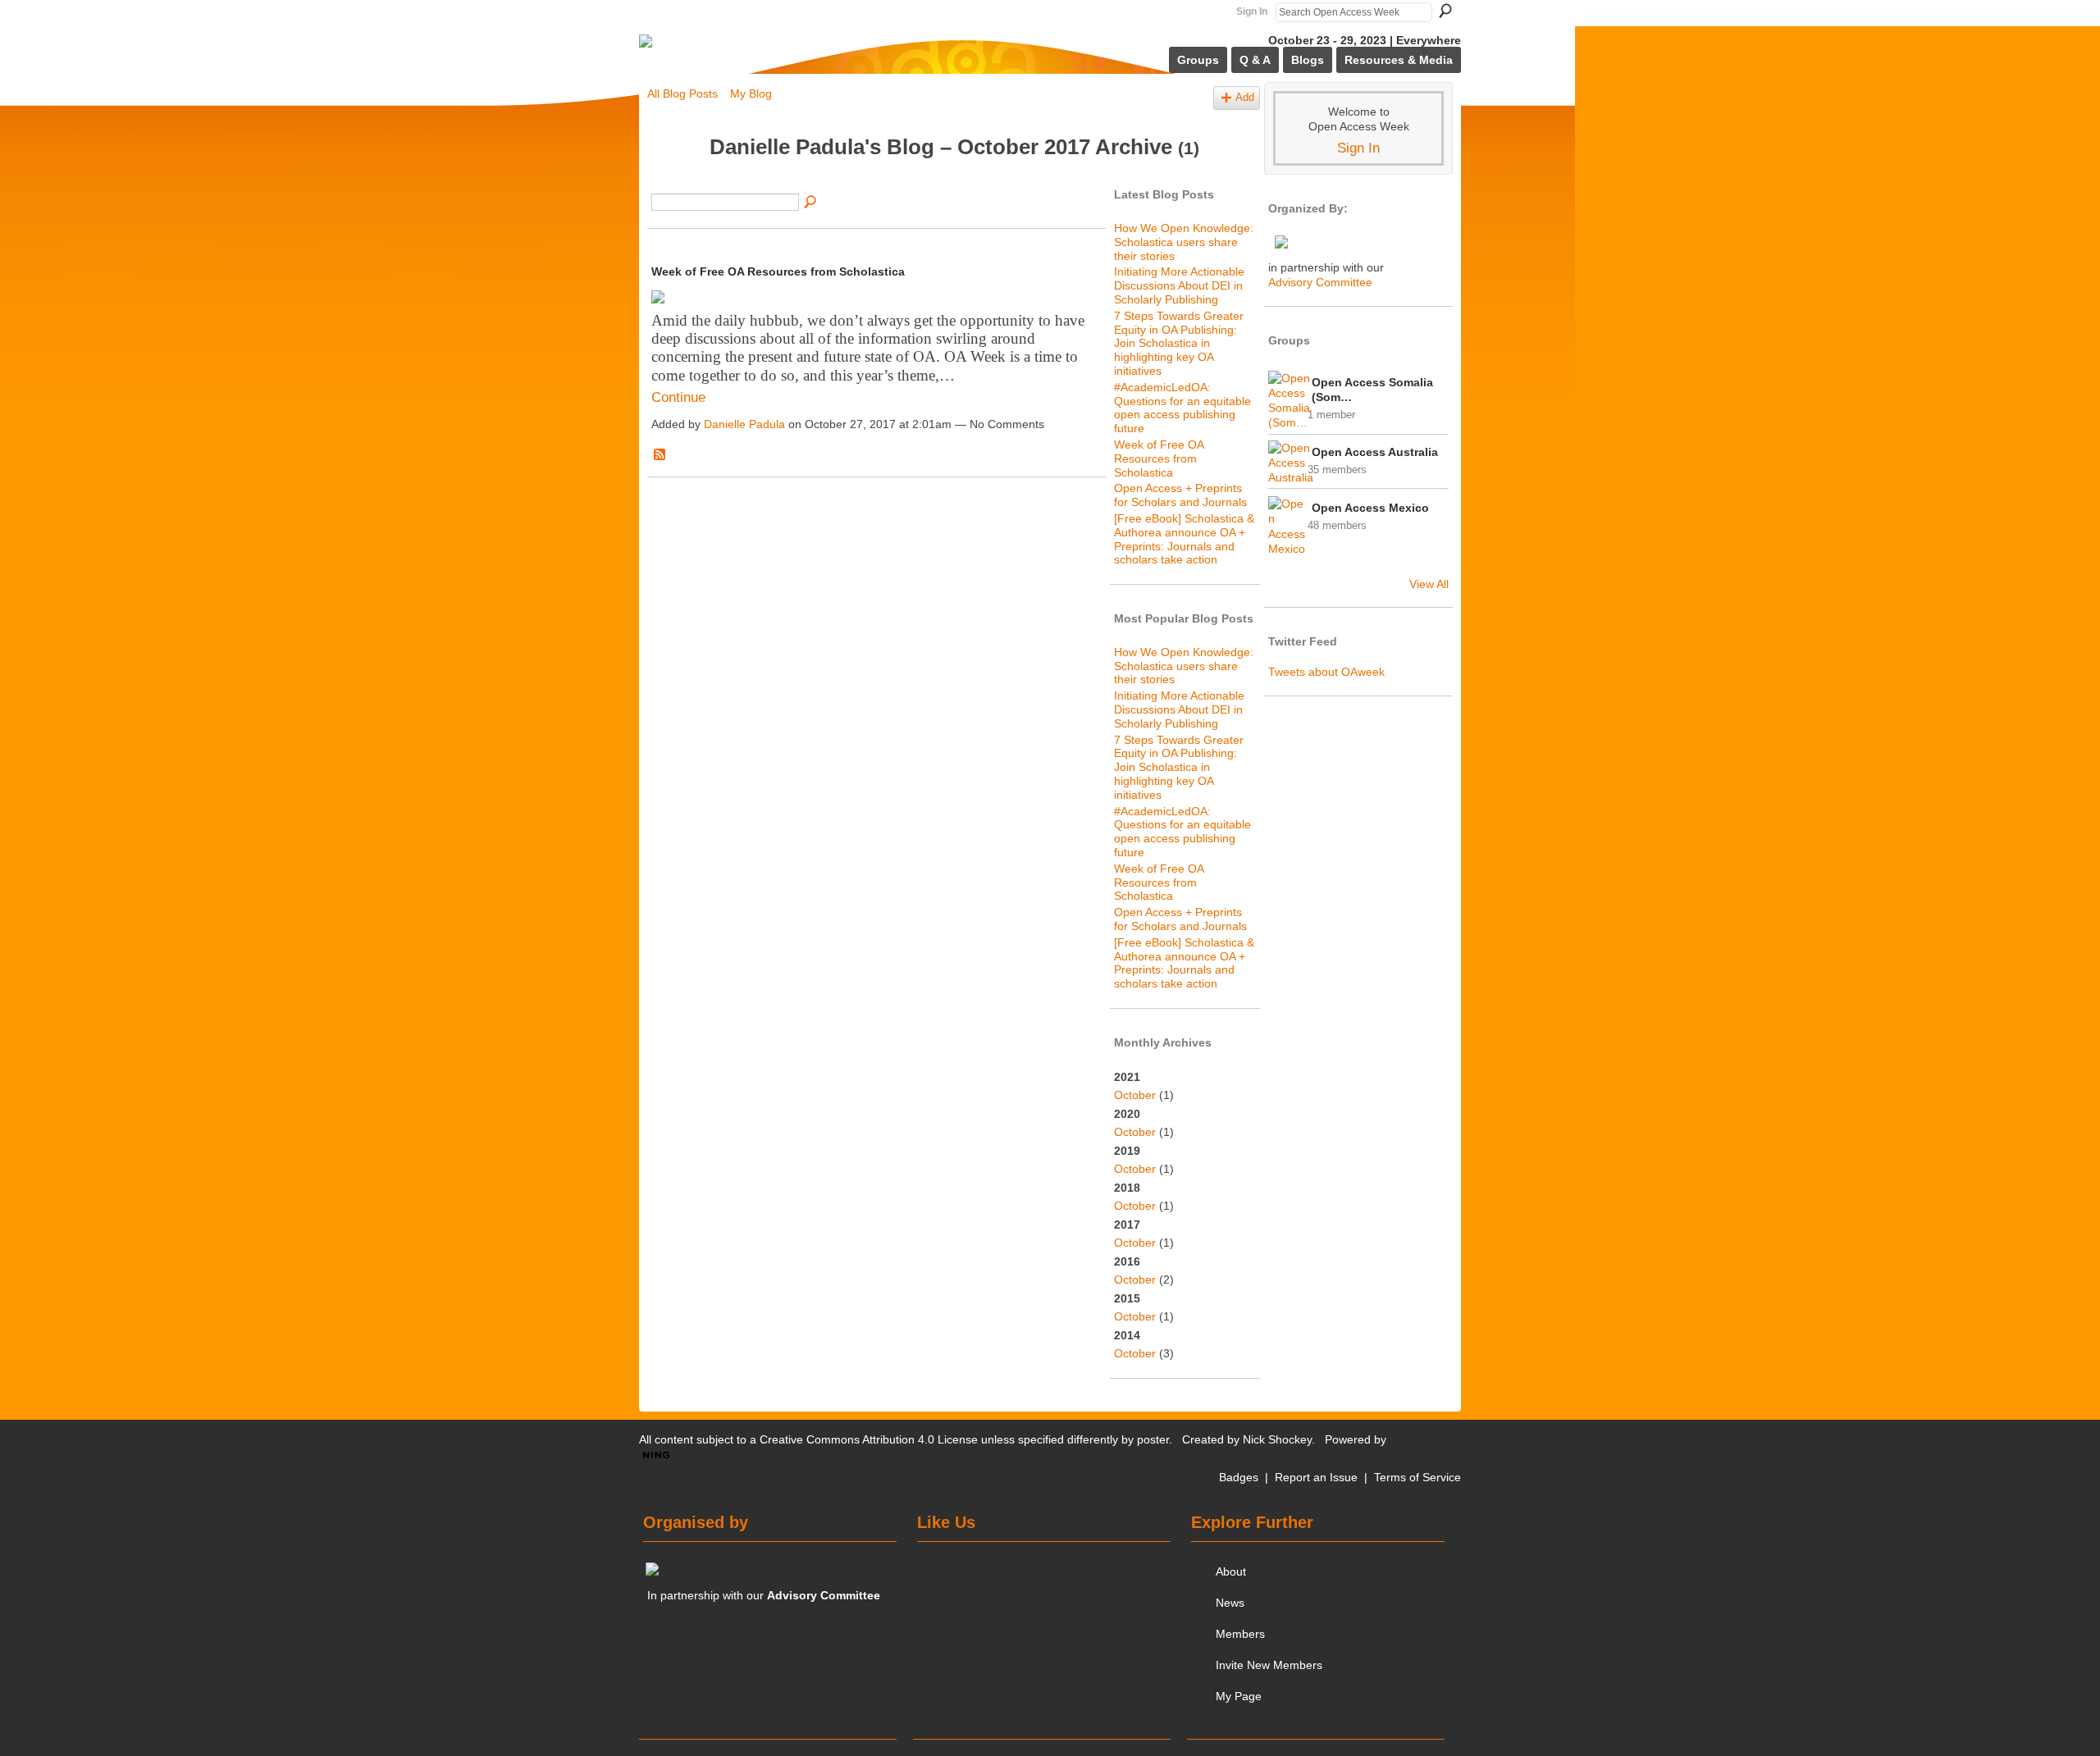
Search (1445, 11)
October (1135, 1095)
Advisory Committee (1320, 282)
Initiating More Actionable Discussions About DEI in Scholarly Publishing (1179, 285)
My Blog (751, 94)
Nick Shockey (1277, 1439)
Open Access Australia (1375, 452)
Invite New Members (1269, 1665)
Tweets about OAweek (1326, 672)
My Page (1239, 1696)
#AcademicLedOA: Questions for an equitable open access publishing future (1182, 408)
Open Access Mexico (1370, 508)
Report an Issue (1316, 1477)
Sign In (1252, 11)
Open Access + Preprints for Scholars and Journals (1180, 495)
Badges (1239, 1477)
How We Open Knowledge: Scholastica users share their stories (1184, 242)
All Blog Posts (682, 94)
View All (1429, 584)
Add (1245, 98)
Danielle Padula (744, 424)
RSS (660, 455)
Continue (678, 397)
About (1231, 1571)
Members (1240, 1634)
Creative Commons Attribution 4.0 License (869, 1439)
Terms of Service (1417, 1477)
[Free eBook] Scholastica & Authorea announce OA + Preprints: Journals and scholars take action (1184, 539)
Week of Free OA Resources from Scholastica (778, 271)
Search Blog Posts (811, 203)
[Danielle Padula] (673, 178)
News (1230, 1603)
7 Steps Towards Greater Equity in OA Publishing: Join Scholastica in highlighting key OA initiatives (1179, 343)
